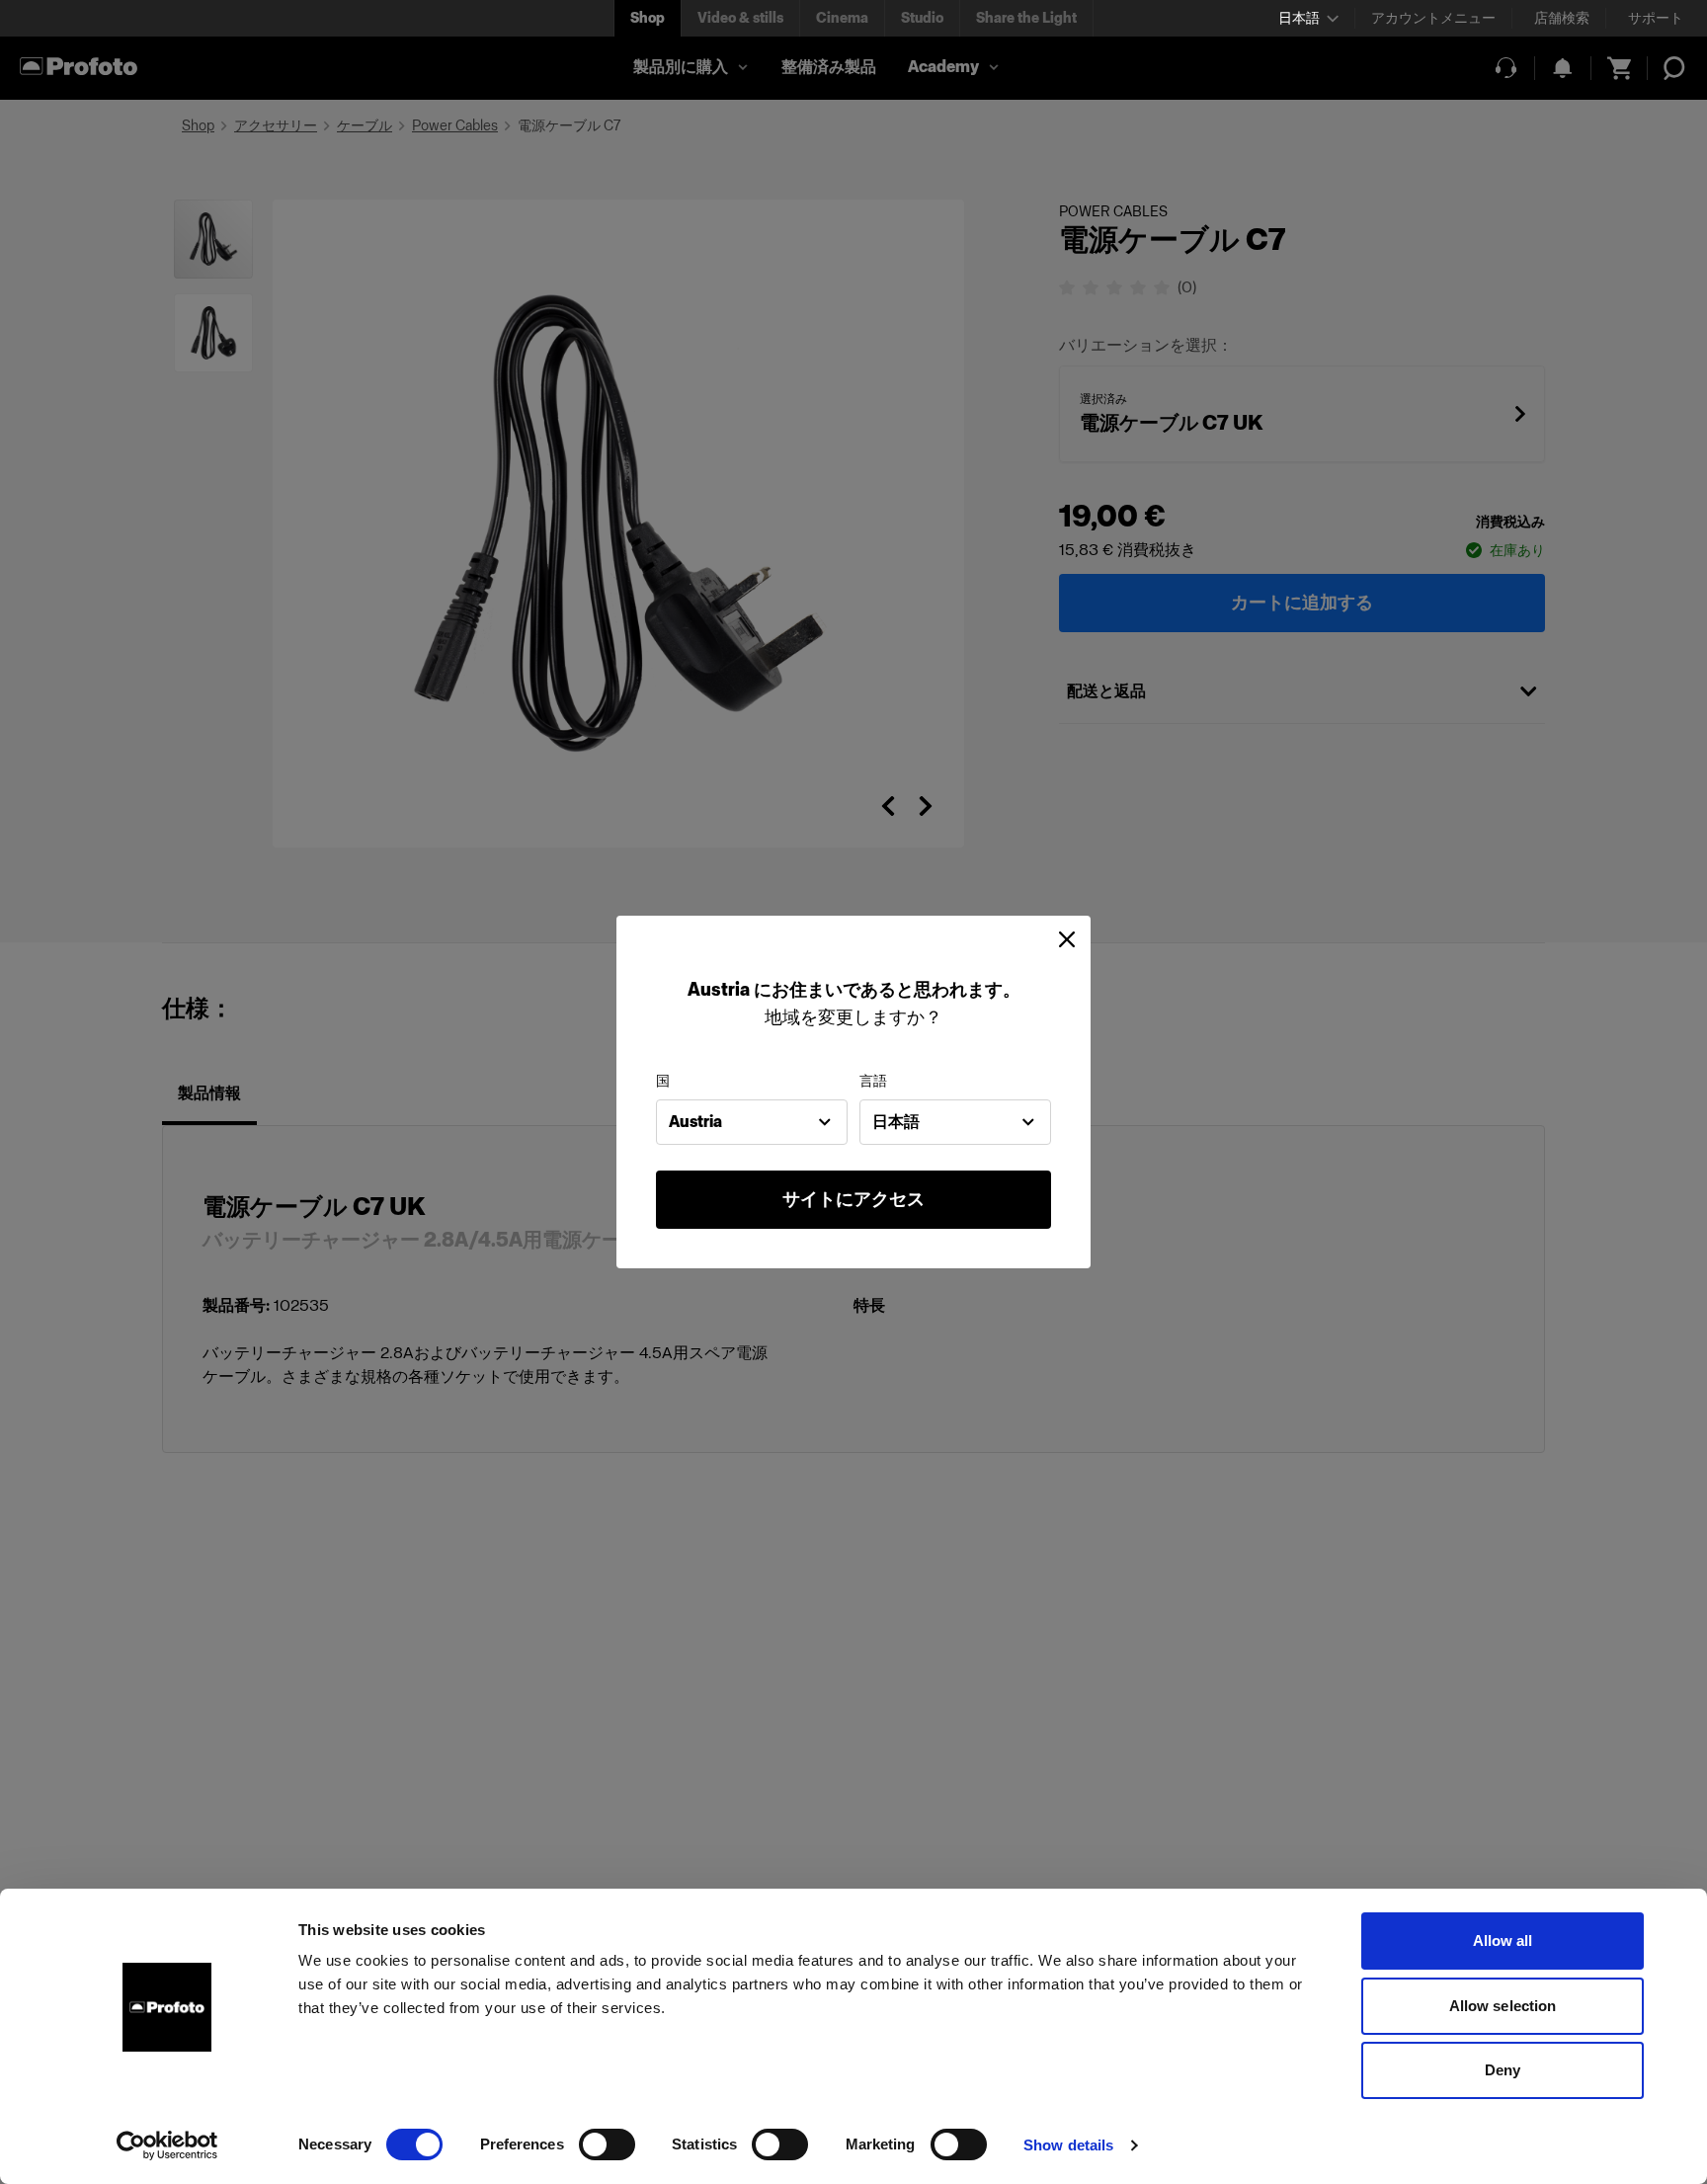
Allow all (1503, 1941)
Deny (1503, 2070)
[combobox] (752, 1122)
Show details (1068, 2145)
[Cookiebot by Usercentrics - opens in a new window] (167, 2145)
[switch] (607, 2144)
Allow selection (1503, 2006)
